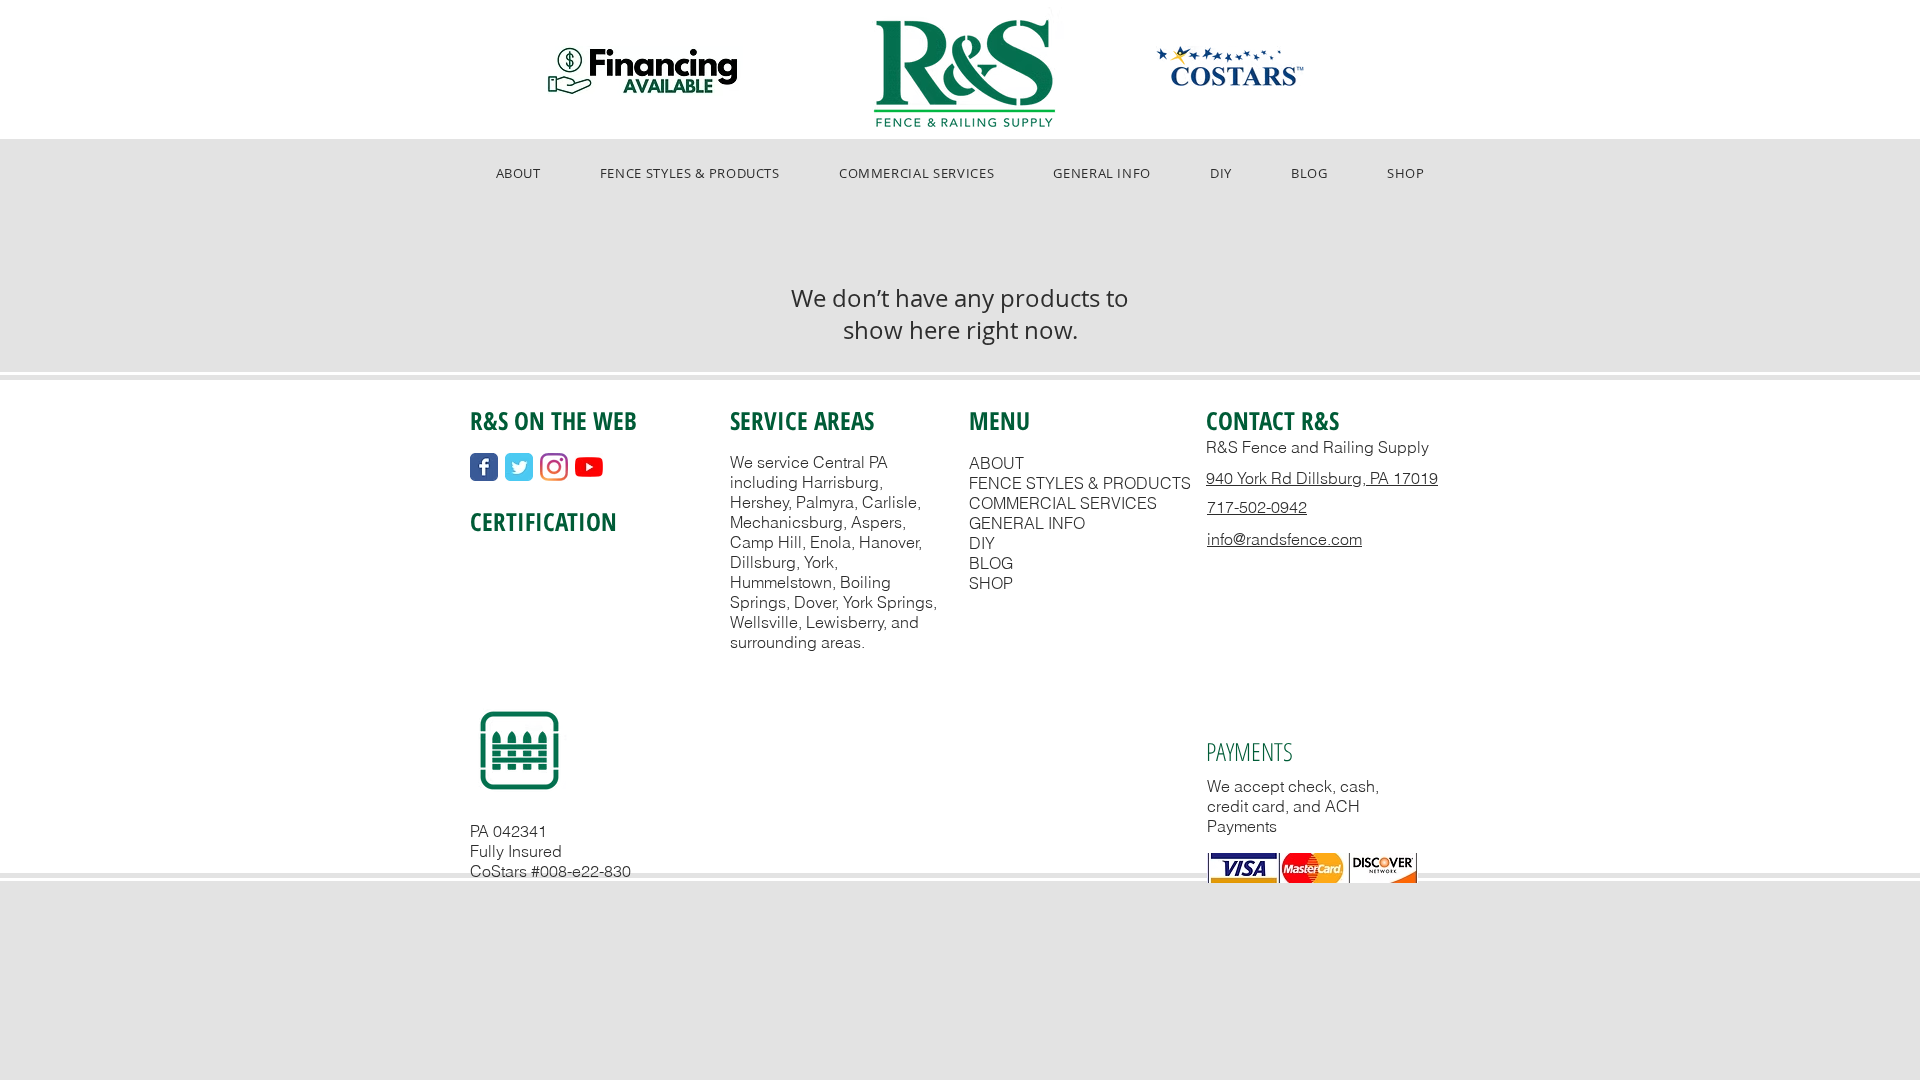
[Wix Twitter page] (519, 467)
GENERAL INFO (1027, 523)
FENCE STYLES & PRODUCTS (1080, 483)
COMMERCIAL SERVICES (1063, 503)
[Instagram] (554, 467)
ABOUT (996, 463)
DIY (982, 543)
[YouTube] (589, 467)
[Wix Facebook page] (484, 467)
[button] (689, 173)
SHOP (991, 583)
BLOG (991, 563)
